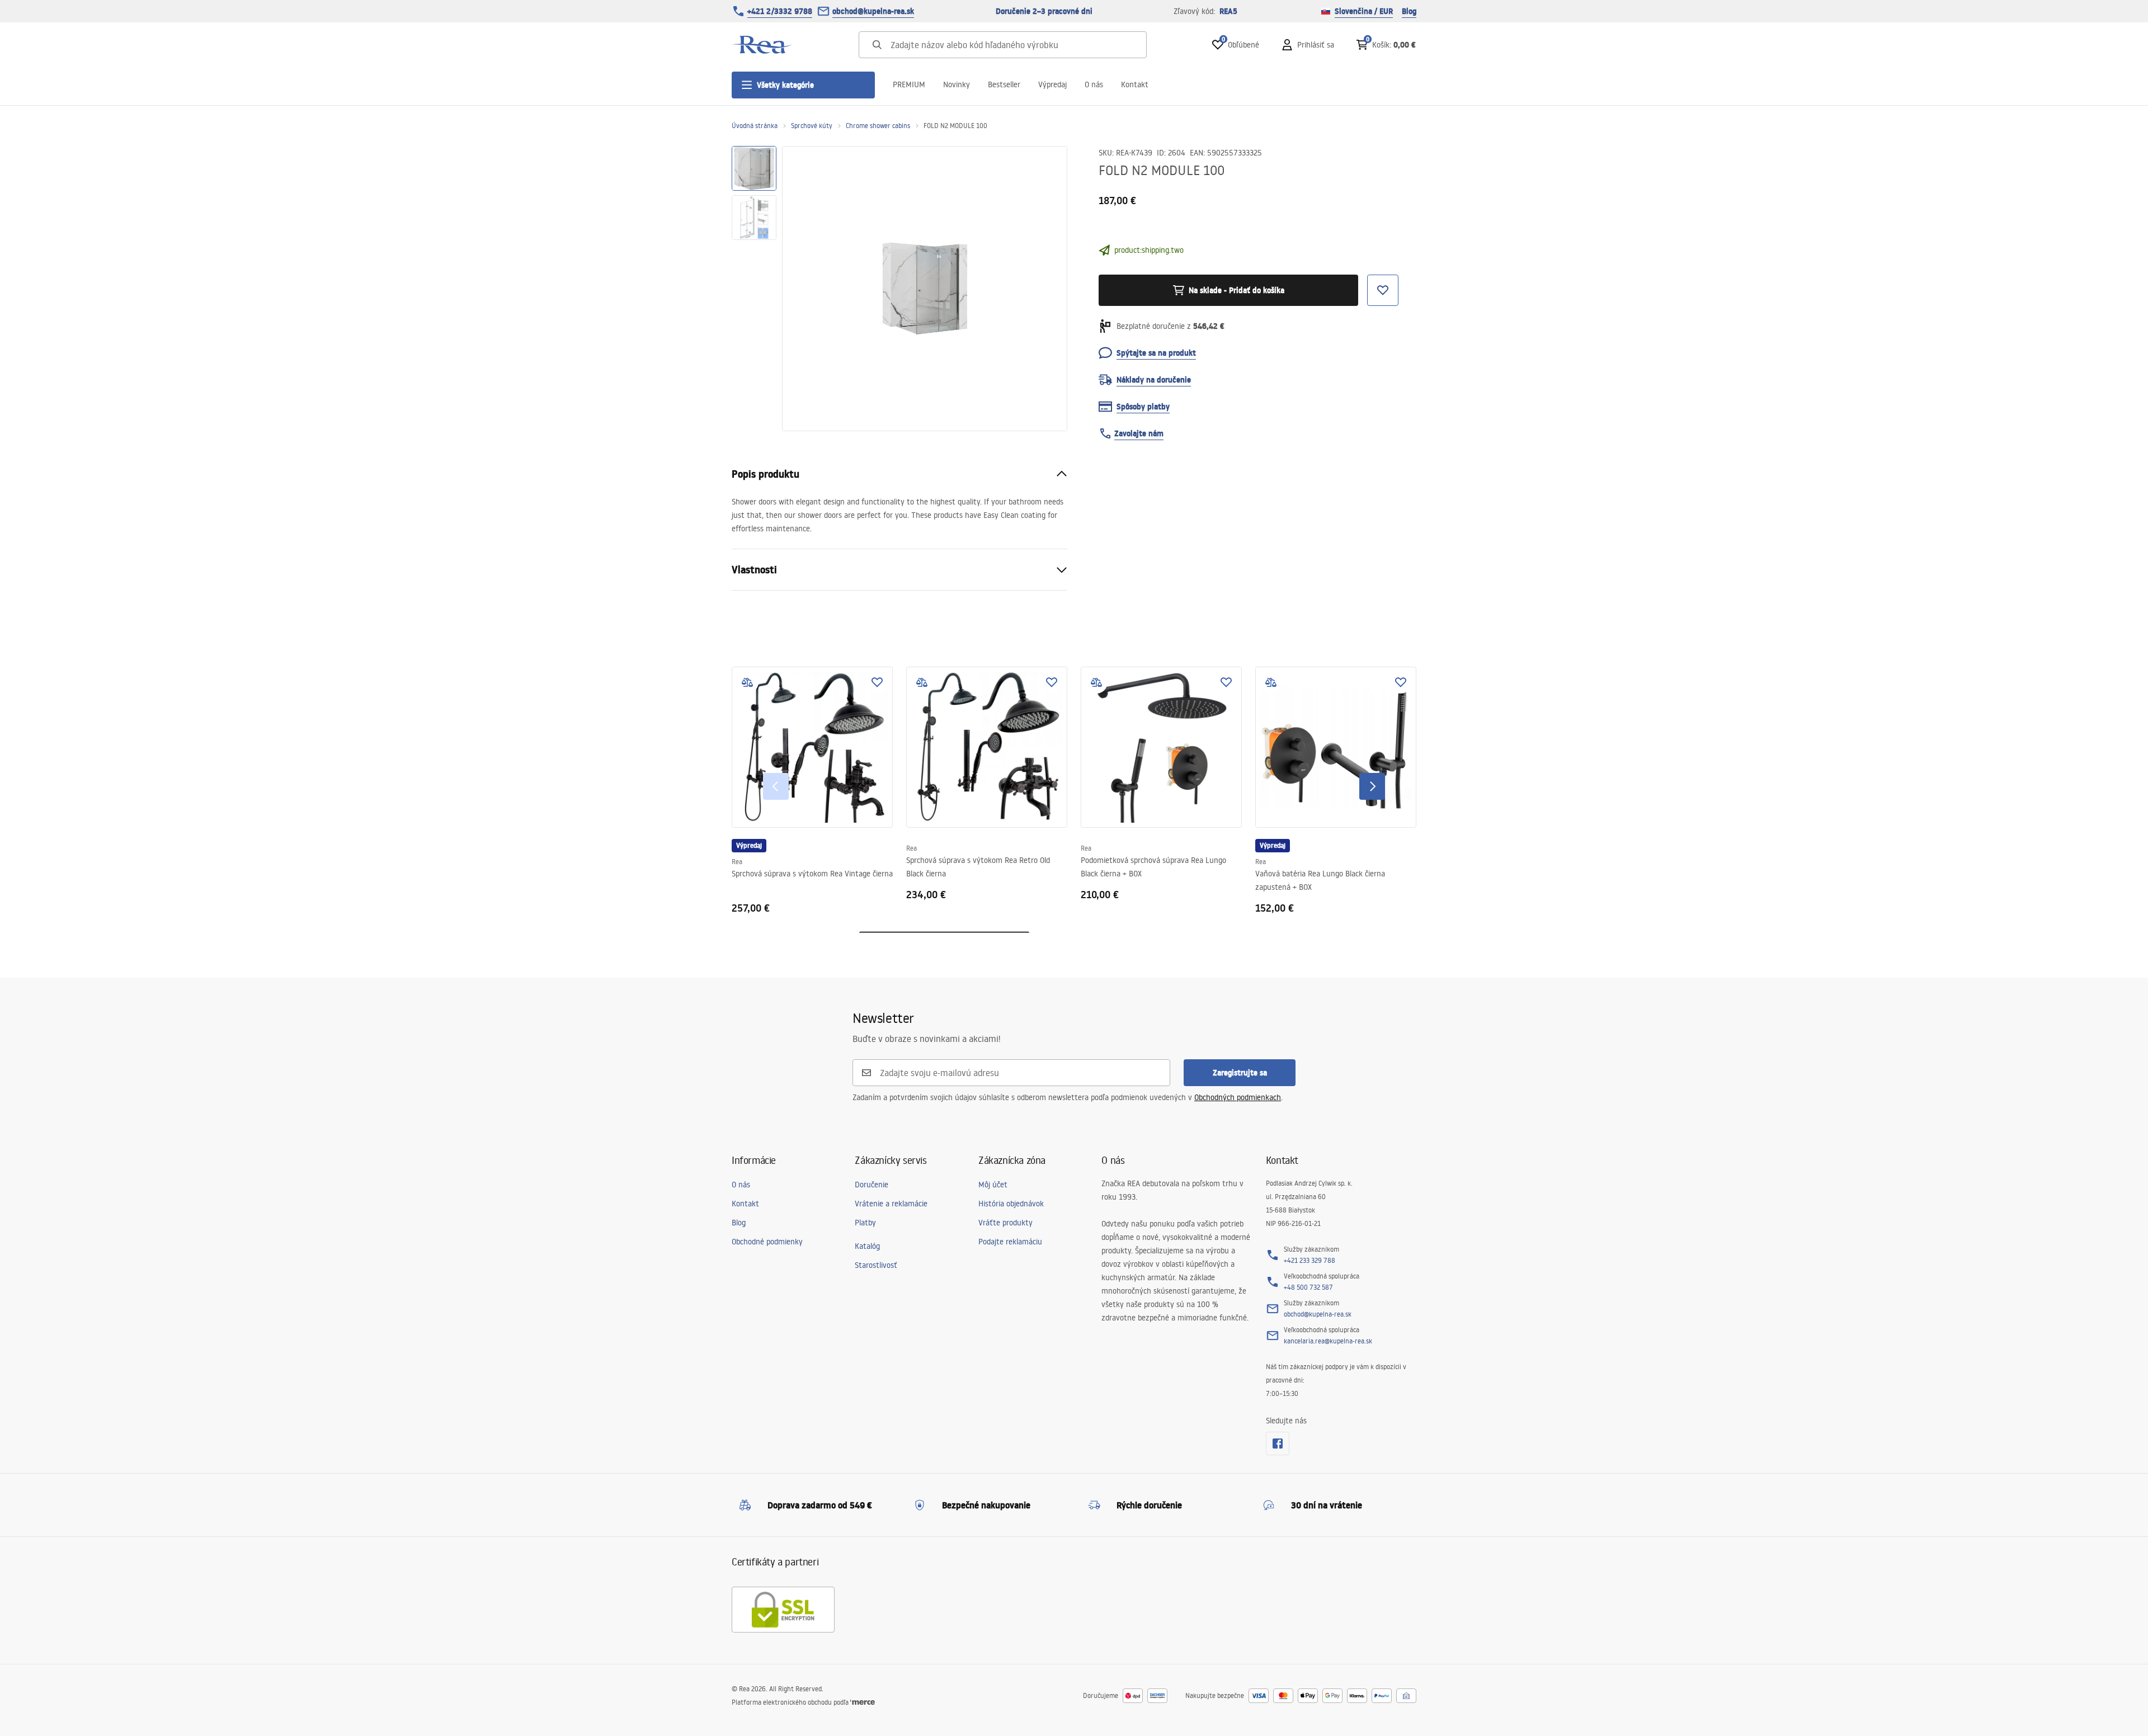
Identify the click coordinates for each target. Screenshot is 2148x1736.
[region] (754, 289)
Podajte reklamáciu (1010, 1242)
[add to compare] (747, 682)
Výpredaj (1052, 84)
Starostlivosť (876, 1265)
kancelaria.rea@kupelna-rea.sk (1328, 1341)
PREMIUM (909, 84)
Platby (865, 1223)
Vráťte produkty (1005, 1223)
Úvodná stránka (755, 126)
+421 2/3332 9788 (780, 11)
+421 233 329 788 (1309, 1260)
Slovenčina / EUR (1364, 11)
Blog (1409, 11)
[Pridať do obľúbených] (877, 682)
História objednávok (1011, 1204)
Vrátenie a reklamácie (891, 1204)
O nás (1094, 84)
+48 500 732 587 (1308, 1287)
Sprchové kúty (812, 126)
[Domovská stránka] (762, 45)
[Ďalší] (1372, 786)
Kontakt (1135, 84)
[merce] (863, 1702)
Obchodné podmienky (767, 1242)
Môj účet (993, 1185)
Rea (737, 862)
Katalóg (867, 1246)
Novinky (957, 84)
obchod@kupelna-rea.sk (873, 11)
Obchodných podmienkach (1238, 1097)
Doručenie (872, 1185)
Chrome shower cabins (878, 126)
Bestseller (1004, 84)
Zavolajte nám (1139, 433)
